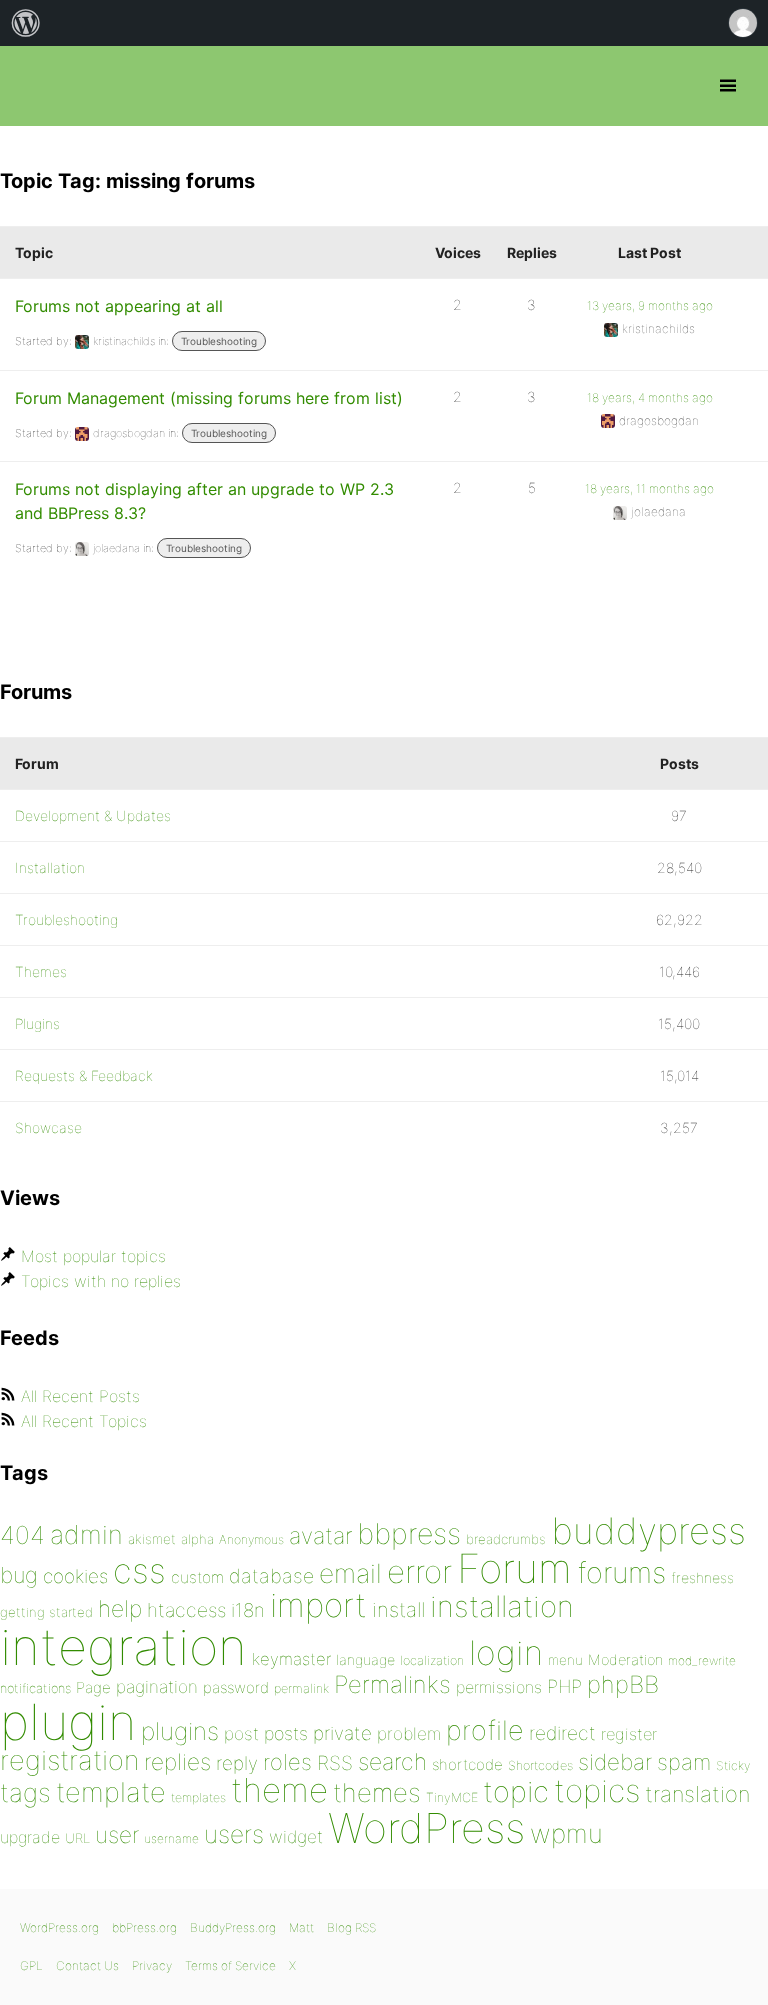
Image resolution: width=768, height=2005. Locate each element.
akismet (152, 1539)
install (398, 1609)
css (139, 1570)
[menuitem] (26, 23)
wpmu (566, 1833)
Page (93, 1687)
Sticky (733, 1765)
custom (197, 1577)
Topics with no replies (101, 1281)
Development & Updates (93, 815)
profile (485, 1730)
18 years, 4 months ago (650, 397)
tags (25, 1792)
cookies (75, 1576)
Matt (301, 1927)
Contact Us (87, 1965)
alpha (197, 1539)
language (365, 1659)
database (271, 1576)
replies (177, 1761)
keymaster (291, 1659)
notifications (35, 1688)
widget (296, 1836)
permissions (499, 1687)
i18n (248, 1610)
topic (516, 1791)
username (171, 1838)
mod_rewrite (702, 1660)
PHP (564, 1686)
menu (565, 1660)
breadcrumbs (506, 1539)
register (629, 1734)
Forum (514, 1568)
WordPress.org (59, 1927)
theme (279, 1790)
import (318, 1605)
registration (69, 1760)
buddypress (648, 1531)
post (241, 1733)
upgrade (30, 1837)
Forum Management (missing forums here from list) (209, 398)
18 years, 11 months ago (649, 488)
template (111, 1792)
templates (198, 1797)
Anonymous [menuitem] (742, 23)
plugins (180, 1731)
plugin (68, 1722)
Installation (50, 867)
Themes (41, 971)
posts (286, 1733)
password (236, 1687)
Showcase (48, 1127)
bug (19, 1575)
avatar (320, 1536)
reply (237, 1763)
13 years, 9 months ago (650, 305)
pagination (157, 1686)
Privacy (152, 1965)
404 (22, 1535)
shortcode (467, 1764)
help (120, 1609)
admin (86, 1534)
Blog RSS (351, 1927)
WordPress (426, 1828)
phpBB (623, 1684)
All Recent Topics (84, 1421)
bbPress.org (32, 86)
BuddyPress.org (233, 1927)
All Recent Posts (80, 1396)
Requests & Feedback (84, 1075)
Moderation (625, 1659)
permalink (301, 1688)
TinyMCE (452, 1797)
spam (684, 1762)
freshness (702, 1577)
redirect (562, 1733)
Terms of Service (230, 1965)
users (234, 1834)
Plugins (37, 1023)
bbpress (409, 1533)
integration (123, 1646)
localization (432, 1660)
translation (697, 1794)
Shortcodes (540, 1765)
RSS (335, 1763)
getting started (46, 1612)
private (342, 1733)
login (506, 1652)
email (350, 1573)
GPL (31, 1965)
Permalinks (392, 1684)
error (419, 1572)
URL (77, 1838)
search (392, 1762)
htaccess (186, 1610)
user (117, 1834)
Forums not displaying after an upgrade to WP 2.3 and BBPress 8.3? (204, 501)
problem (409, 1733)
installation (502, 1606)
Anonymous (251, 1539)
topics (597, 1791)
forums (621, 1572)
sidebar (615, 1761)
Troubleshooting (219, 341)
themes (377, 1792)
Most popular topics (93, 1256)
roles (287, 1762)
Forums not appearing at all (119, 306)
